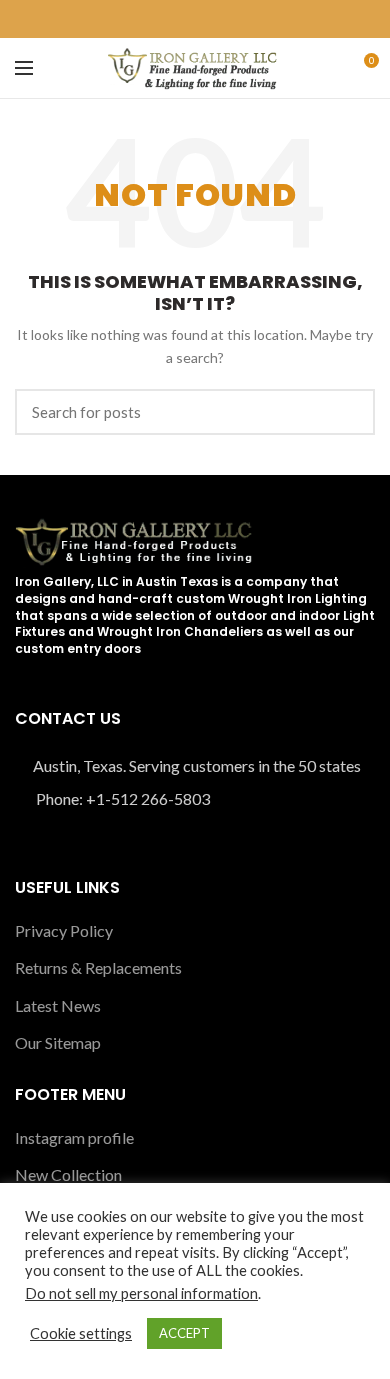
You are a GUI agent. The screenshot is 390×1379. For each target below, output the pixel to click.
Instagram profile (74, 1137)
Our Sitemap (58, 1042)
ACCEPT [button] (184, 1333)
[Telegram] (229, 19)
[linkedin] (206, 19)
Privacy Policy (64, 930)
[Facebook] (160, 19)
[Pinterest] (183, 19)
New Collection (68, 1174)
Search (348, 412)
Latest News (58, 1005)
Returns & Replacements (98, 967)
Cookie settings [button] (81, 1333)
